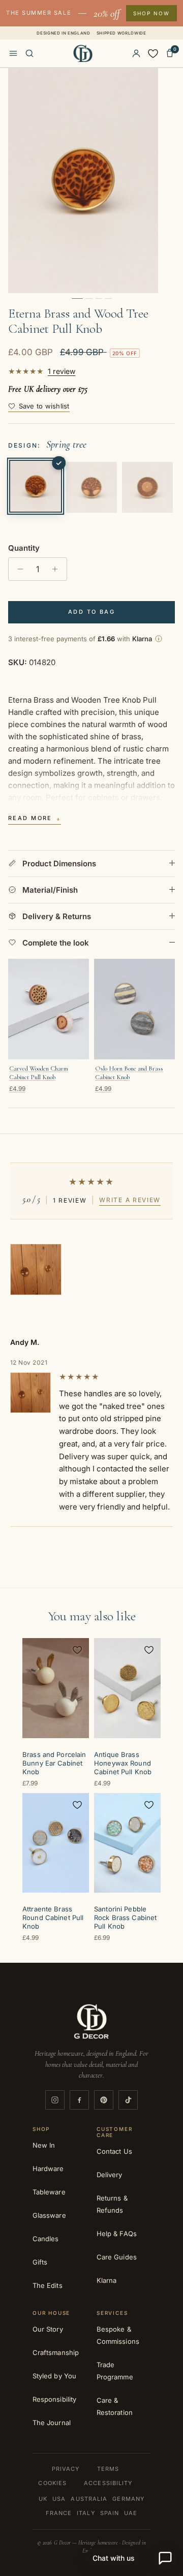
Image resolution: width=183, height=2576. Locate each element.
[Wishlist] (153, 53)
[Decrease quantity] (18, 569)
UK (43, 2499)
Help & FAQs (117, 2234)
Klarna (106, 2280)
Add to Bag (91, 612)
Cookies (52, 2483)
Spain (110, 2513)
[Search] (29, 53)
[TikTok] (128, 2100)
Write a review (130, 1200)
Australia (89, 2499)
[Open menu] (13, 53)
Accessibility (108, 2483)
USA (59, 2499)
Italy (86, 2513)
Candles (45, 2239)
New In (44, 2145)
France (59, 2513)
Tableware (49, 2192)
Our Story (48, 2329)
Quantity (24, 548)
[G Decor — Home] (83, 53)
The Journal (52, 2423)
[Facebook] (79, 2100)
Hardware (48, 2169)
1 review (62, 371)
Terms (108, 2469)
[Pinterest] (104, 2100)
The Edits (48, 2285)
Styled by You (54, 2376)
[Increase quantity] (58, 569)
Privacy (66, 2469)
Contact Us (114, 2151)
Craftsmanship (56, 2352)
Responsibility (54, 2399)
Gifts (40, 2262)
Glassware (49, 2215)
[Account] (136, 53)
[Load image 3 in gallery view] (83, 181)
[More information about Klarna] (159, 639)
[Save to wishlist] (77, 1650)
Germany (128, 2499)
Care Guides (117, 2257)
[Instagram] (55, 2100)
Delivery (110, 2175)
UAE (131, 2513)
